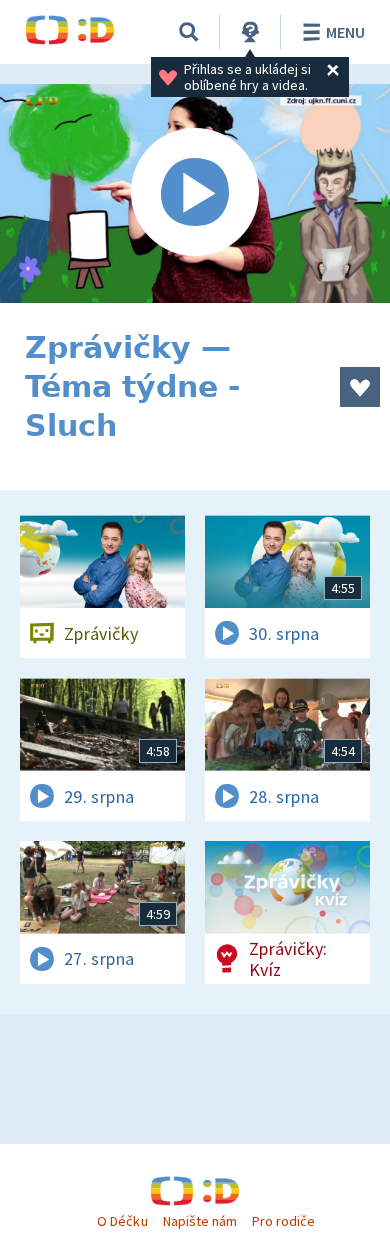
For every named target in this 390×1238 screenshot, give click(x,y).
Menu (345, 32)
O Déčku (122, 1221)
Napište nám (200, 1221)
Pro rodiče (283, 1221)
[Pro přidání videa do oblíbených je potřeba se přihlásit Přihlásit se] (360, 387)
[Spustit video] (195, 193)
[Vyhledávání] (189, 32)
